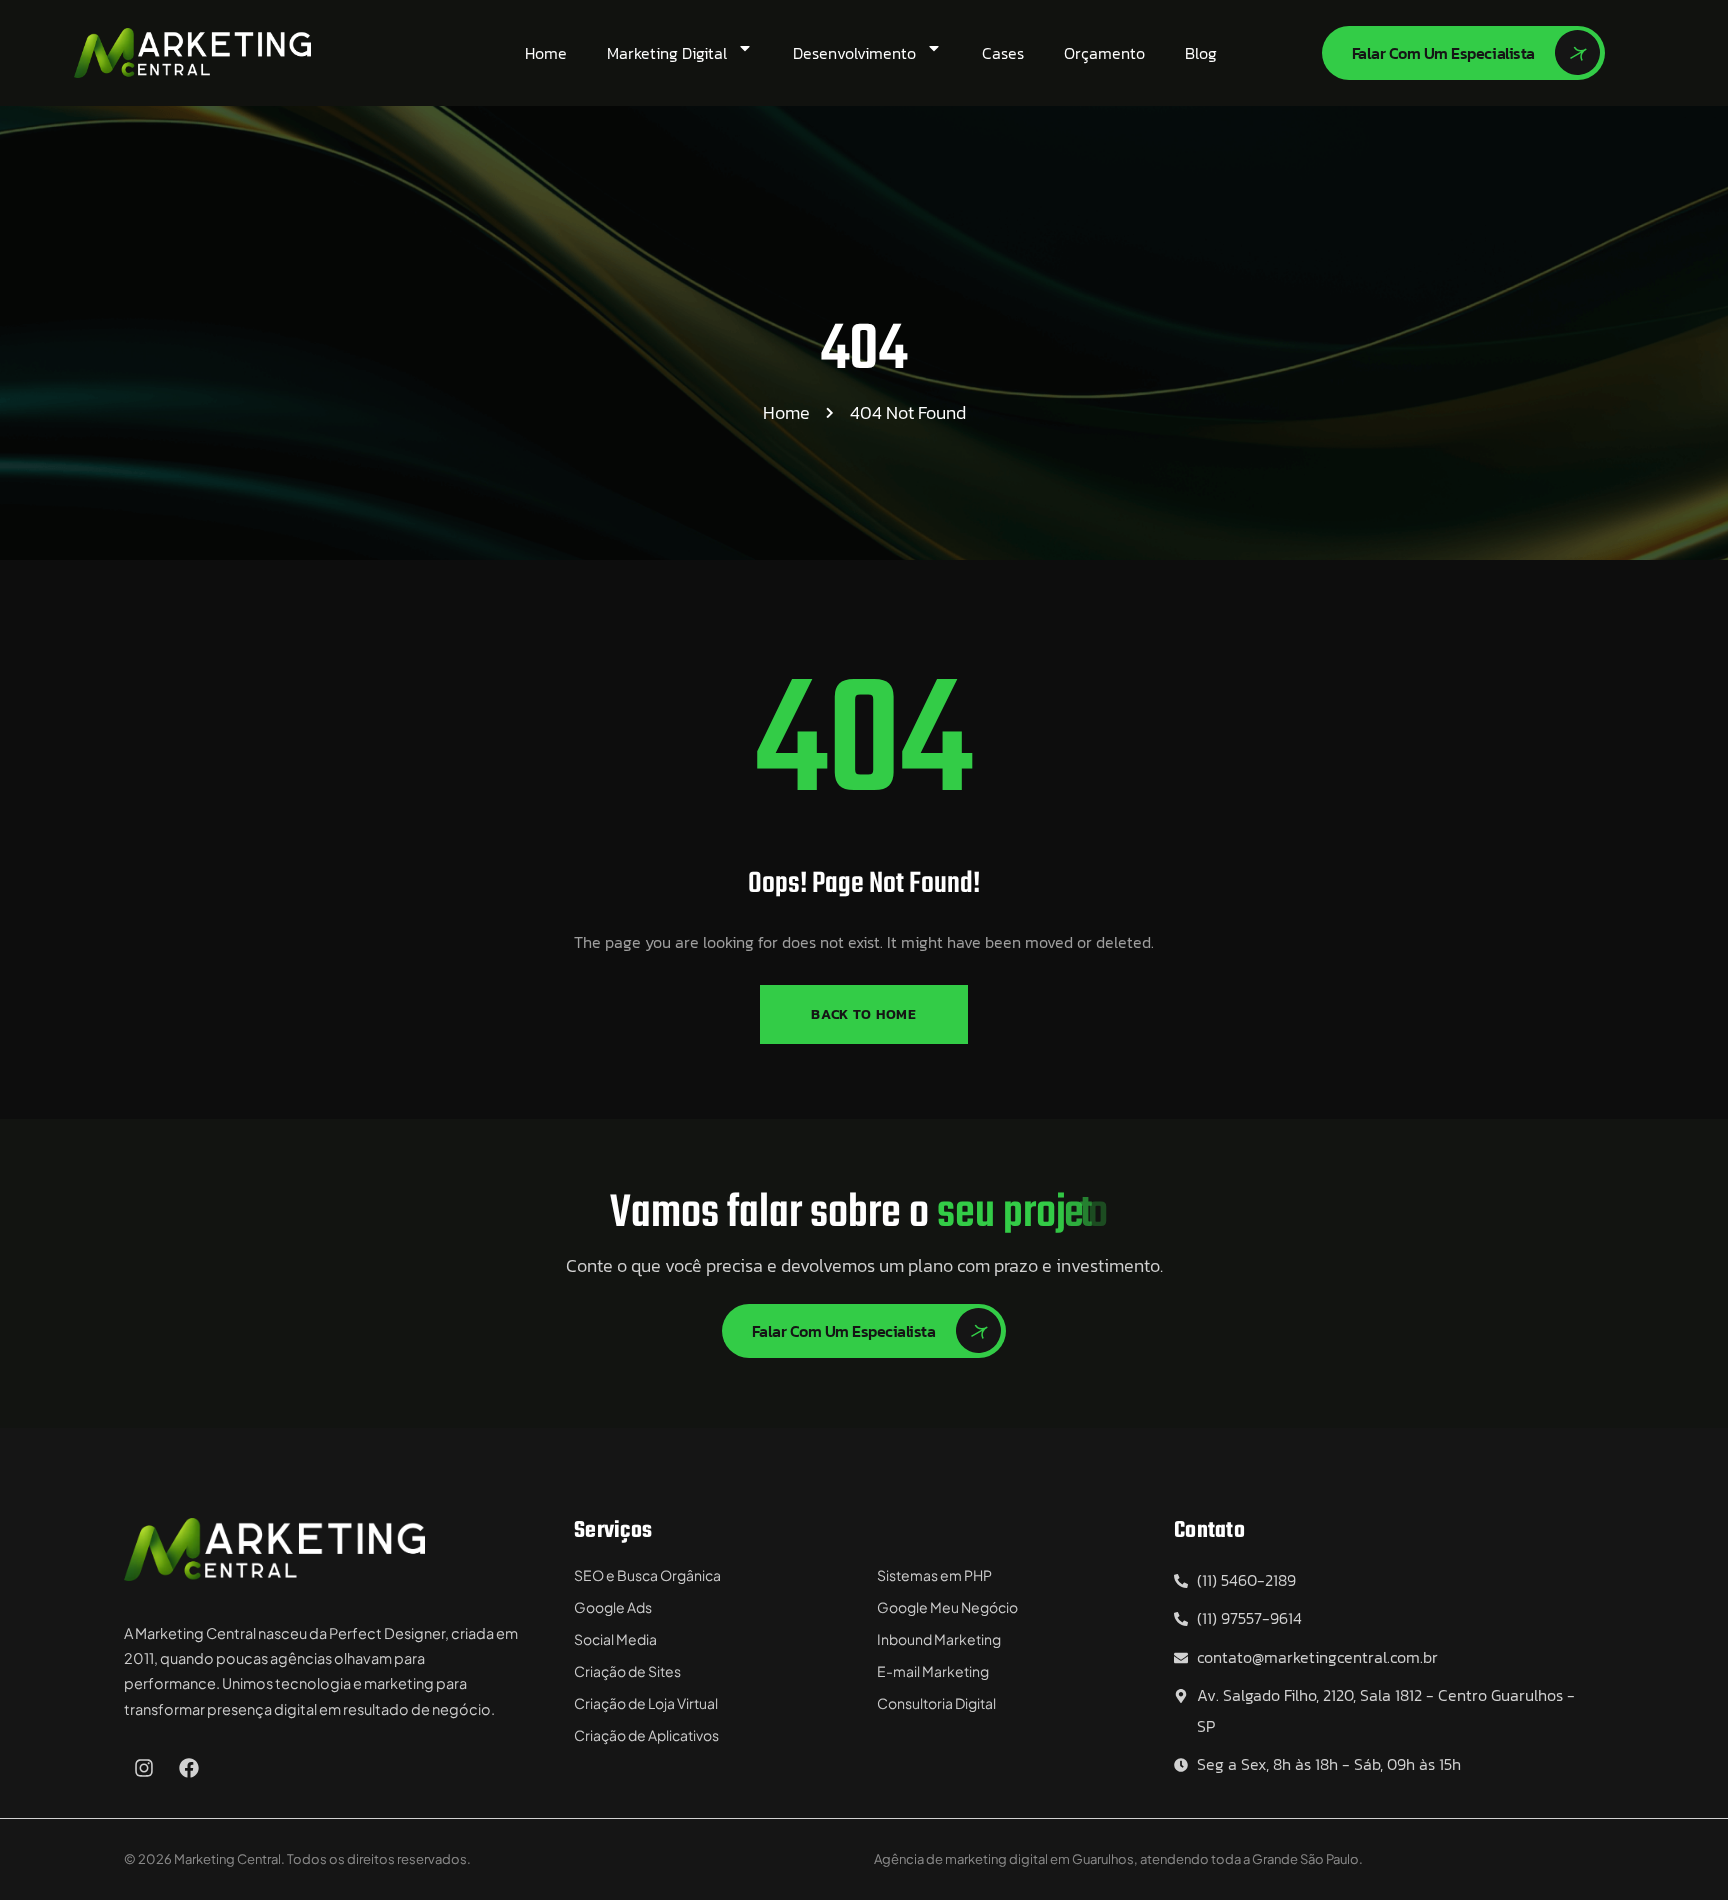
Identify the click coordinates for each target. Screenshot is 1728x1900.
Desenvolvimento (854, 53)
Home (546, 53)
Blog (1201, 53)
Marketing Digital (667, 53)
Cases (1003, 53)
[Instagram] (144, 1768)
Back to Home (863, 1014)
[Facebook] (189, 1768)
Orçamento (1104, 53)
